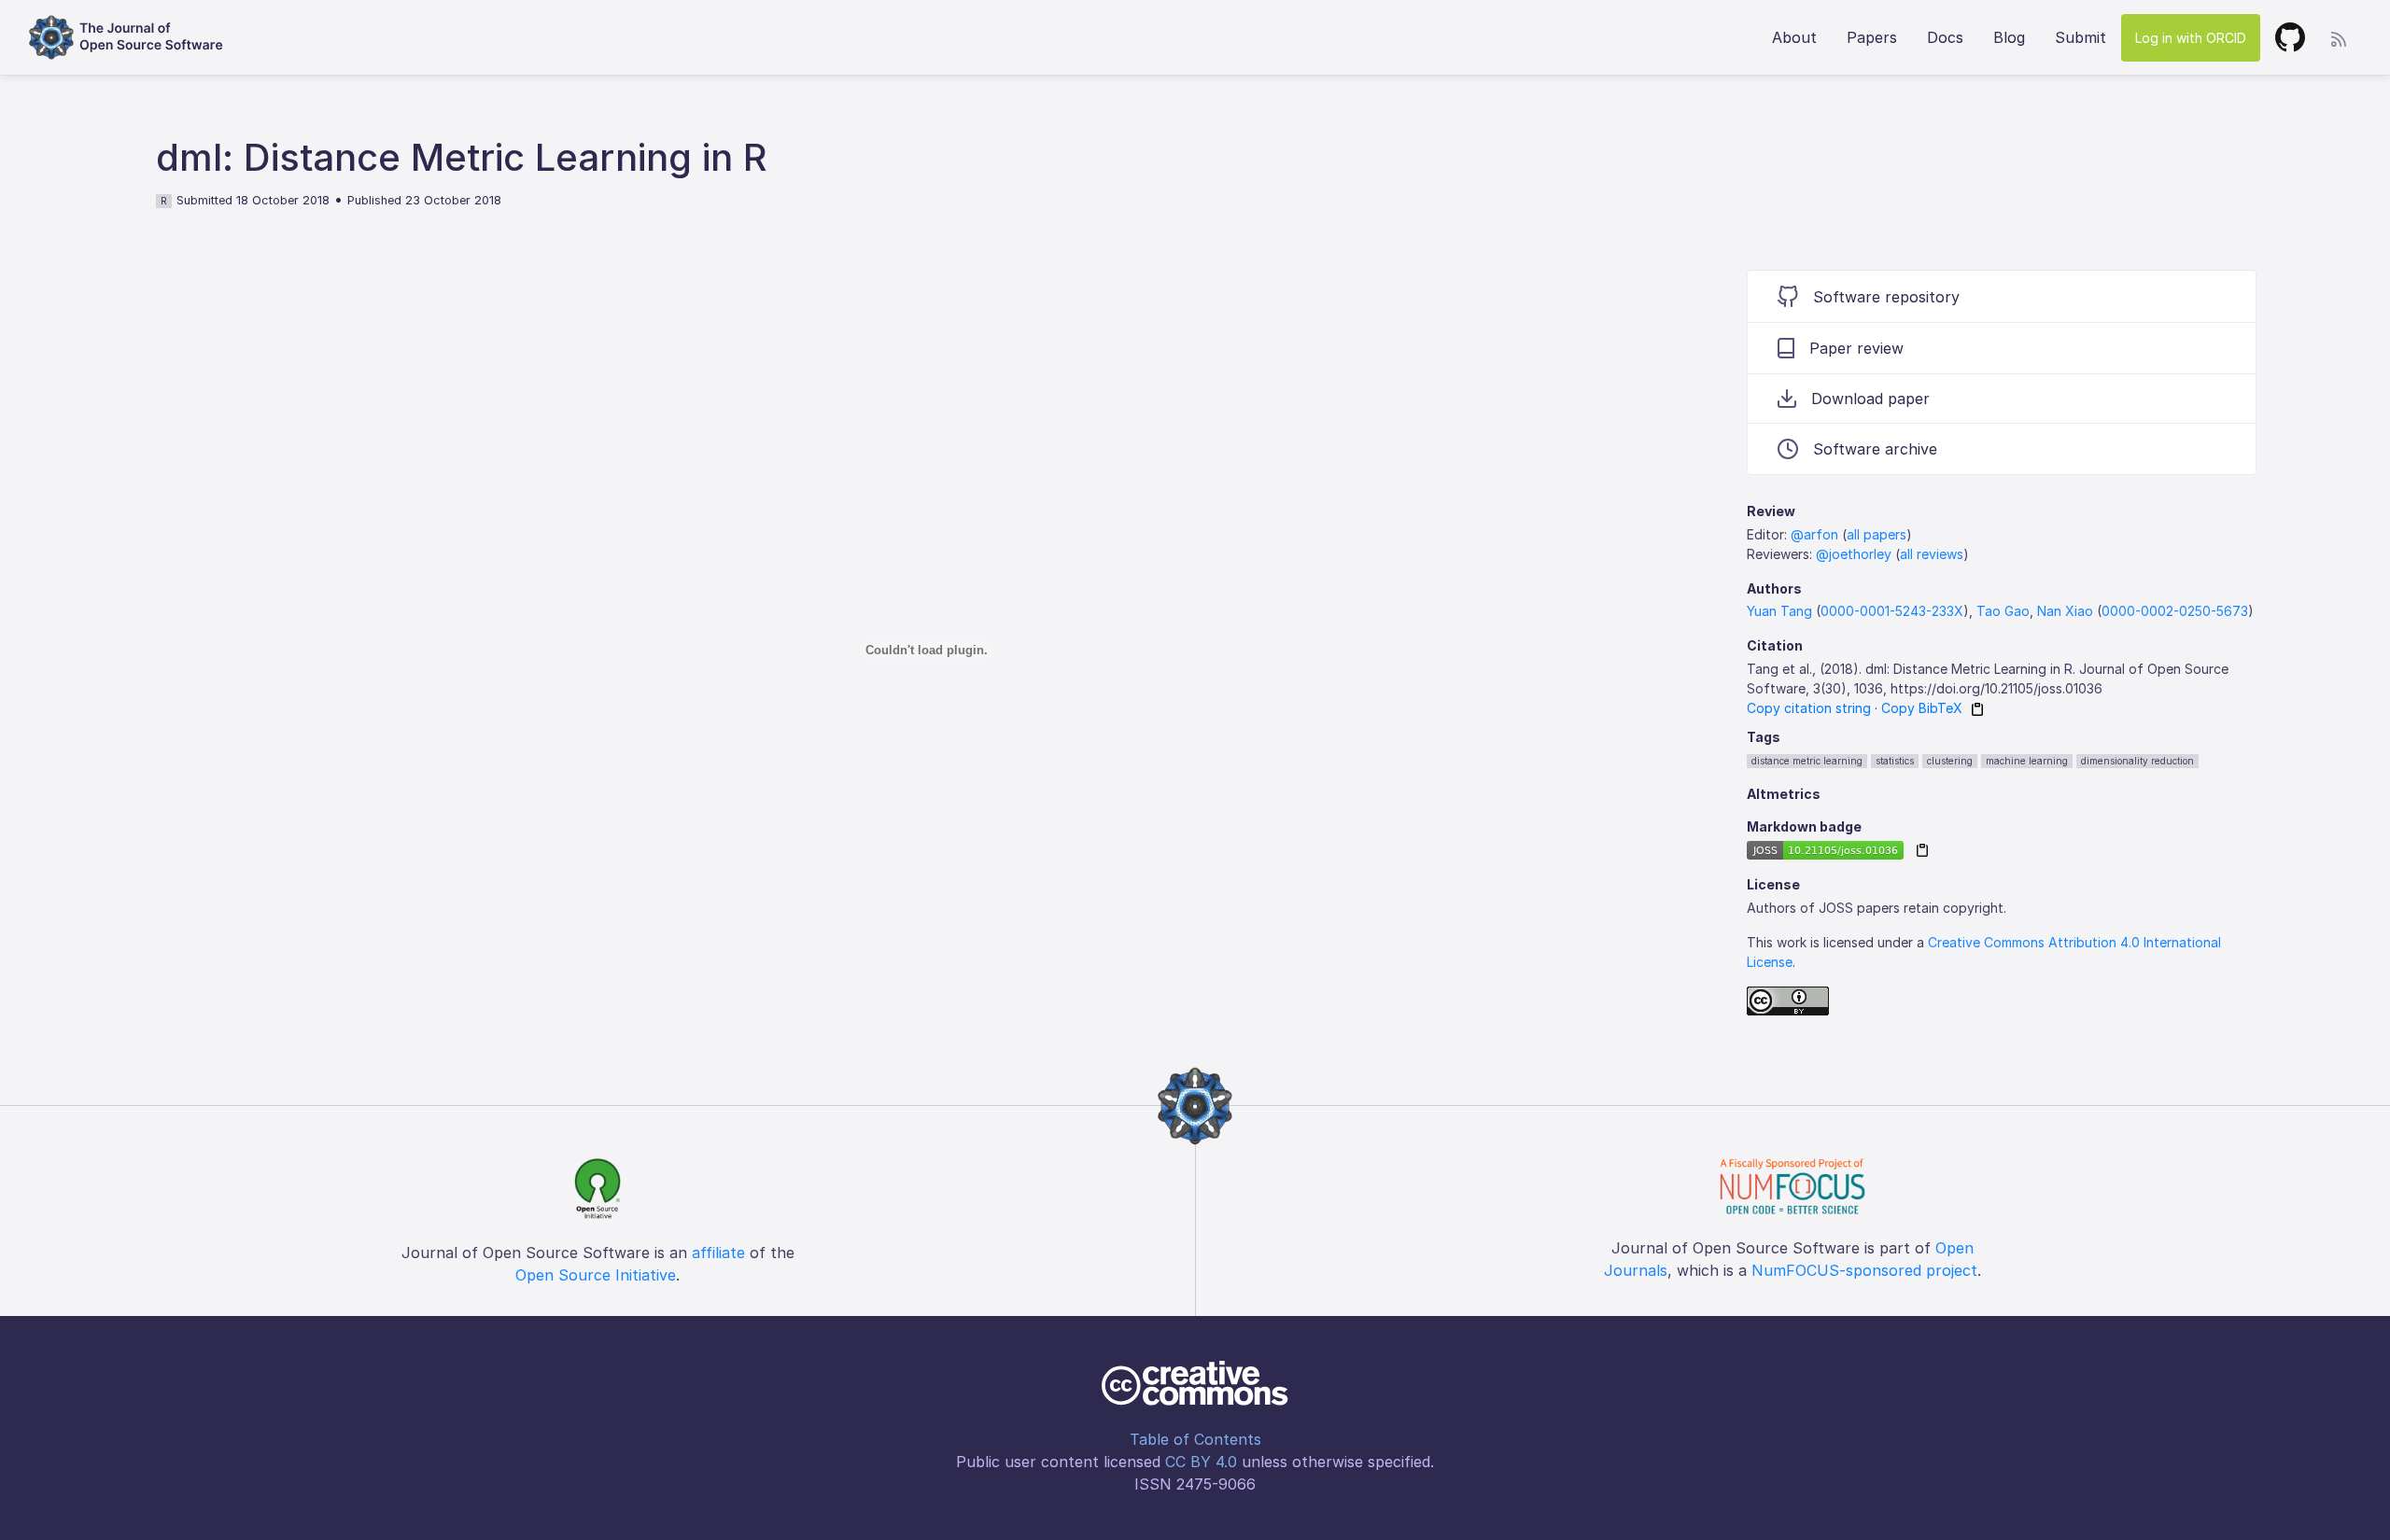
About (1794, 37)
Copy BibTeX (1922, 708)
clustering (1950, 761)
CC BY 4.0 (1201, 1462)
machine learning (2027, 761)
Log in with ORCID (2191, 38)
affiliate (718, 1253)
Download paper (1870, 399)
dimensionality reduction (2137, 761)
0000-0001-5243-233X (1892, 611)
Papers (1872, 37)
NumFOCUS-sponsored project (1864, 1270)
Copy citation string (1809, 708)
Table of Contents (1195, 1439)
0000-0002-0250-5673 (2175, 611)
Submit (2081, 37)
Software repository (1886, 297)
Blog (2009, 37)
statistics (1895, 761)
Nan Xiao (2065, 611)
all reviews (1932, 554)
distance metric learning (1807, 761)
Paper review (1856, 348)
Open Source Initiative (596, 1275)
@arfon (1814, 534)
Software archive (1875, 449)
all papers (1877, 534)
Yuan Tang (1779, 611)
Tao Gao (2003, 611)
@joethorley (1854, 554)
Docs (1945, 37)
